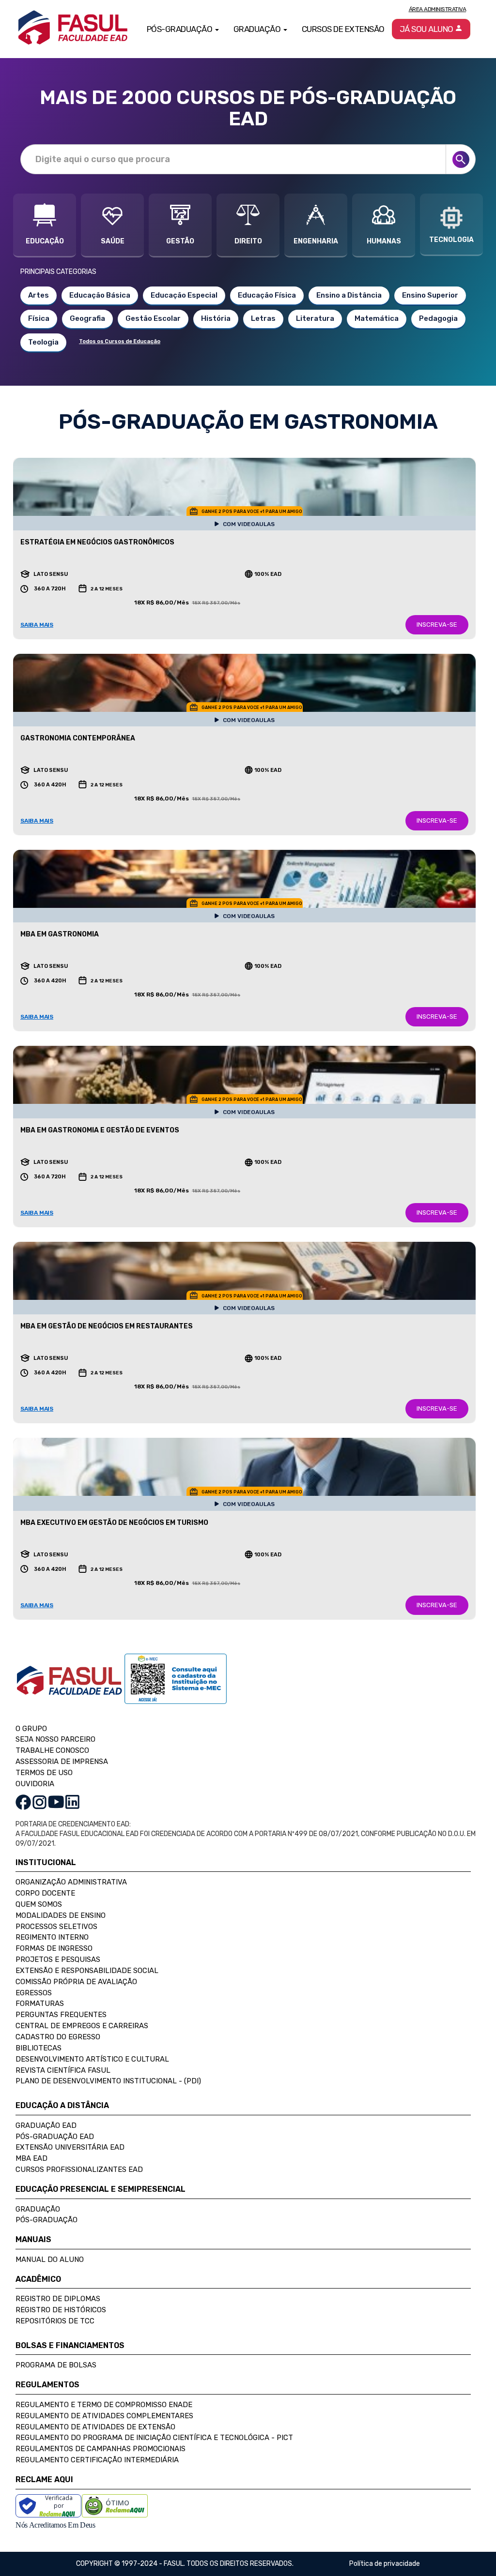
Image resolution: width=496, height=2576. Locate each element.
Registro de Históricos (61, 2310)
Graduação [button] (258, 29)
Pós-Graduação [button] (180, 29)
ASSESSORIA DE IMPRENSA (62, 1762)
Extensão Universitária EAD (70, 2147)
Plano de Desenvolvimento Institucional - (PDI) (108, 2081)
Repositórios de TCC (55, 2321)
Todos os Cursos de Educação (120, 341)
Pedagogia (438, 318)
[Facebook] (23, 1801)
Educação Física (267, 295)
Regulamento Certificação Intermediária (97, 2460)
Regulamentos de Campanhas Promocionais (101, 2449)
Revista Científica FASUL (63, 2070)
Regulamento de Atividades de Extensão (95, 2427)
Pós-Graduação (46, 2220)
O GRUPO (31, 1729)
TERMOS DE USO (44, 1773)
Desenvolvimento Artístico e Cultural (92, 2059)
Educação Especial (184, 295)
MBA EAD (31, 2158)
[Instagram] (39, 1801)
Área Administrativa (438, 9)
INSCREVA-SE (437, 625)
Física (39, 318)
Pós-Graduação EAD (55, 2137)
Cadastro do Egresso (58, 2037)
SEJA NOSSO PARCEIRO (55, 1739)
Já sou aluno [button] (427, 29)
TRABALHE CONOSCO (52, 1750)
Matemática (377, 318)
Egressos (34, 1993)
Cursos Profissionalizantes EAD (79, 2169)
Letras (263, 318)
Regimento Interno (52, 1937)
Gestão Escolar (153, 318)
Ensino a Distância (349, 295)
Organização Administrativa (71, 1882)
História (216, 318)
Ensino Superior (430, 295)
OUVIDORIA (35, 1784)
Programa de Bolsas (56, 2365)
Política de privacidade (385, 2564)
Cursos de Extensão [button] (343, 29)
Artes (39, 295)
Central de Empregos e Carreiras (82, 2026)
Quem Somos (39, 1904)
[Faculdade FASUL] (70, 1688)
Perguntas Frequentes (61, 2015)
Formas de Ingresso (54, 1948)
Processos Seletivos (56, 1927)
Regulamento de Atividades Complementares (104, 2416)
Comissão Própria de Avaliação (76, 1982)
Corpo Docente (45, 1893)
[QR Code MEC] (176, 1688)
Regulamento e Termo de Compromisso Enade (104, 2405)
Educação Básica (100, 295)
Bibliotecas (39, 2048)
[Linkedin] (72, 1801)
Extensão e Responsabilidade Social (87, 1971)
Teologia (43, 342)
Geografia (87, 318)
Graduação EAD (46, 2125)
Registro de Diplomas (58, 2299)
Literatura (315, 318)
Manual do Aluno (50, 2260)
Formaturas (40, 2004)
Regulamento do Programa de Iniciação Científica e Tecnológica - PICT (154, 2438)
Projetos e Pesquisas (58, 1959)
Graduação (38, 2209)
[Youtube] (56, 1801)
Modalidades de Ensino (61, 1915)
